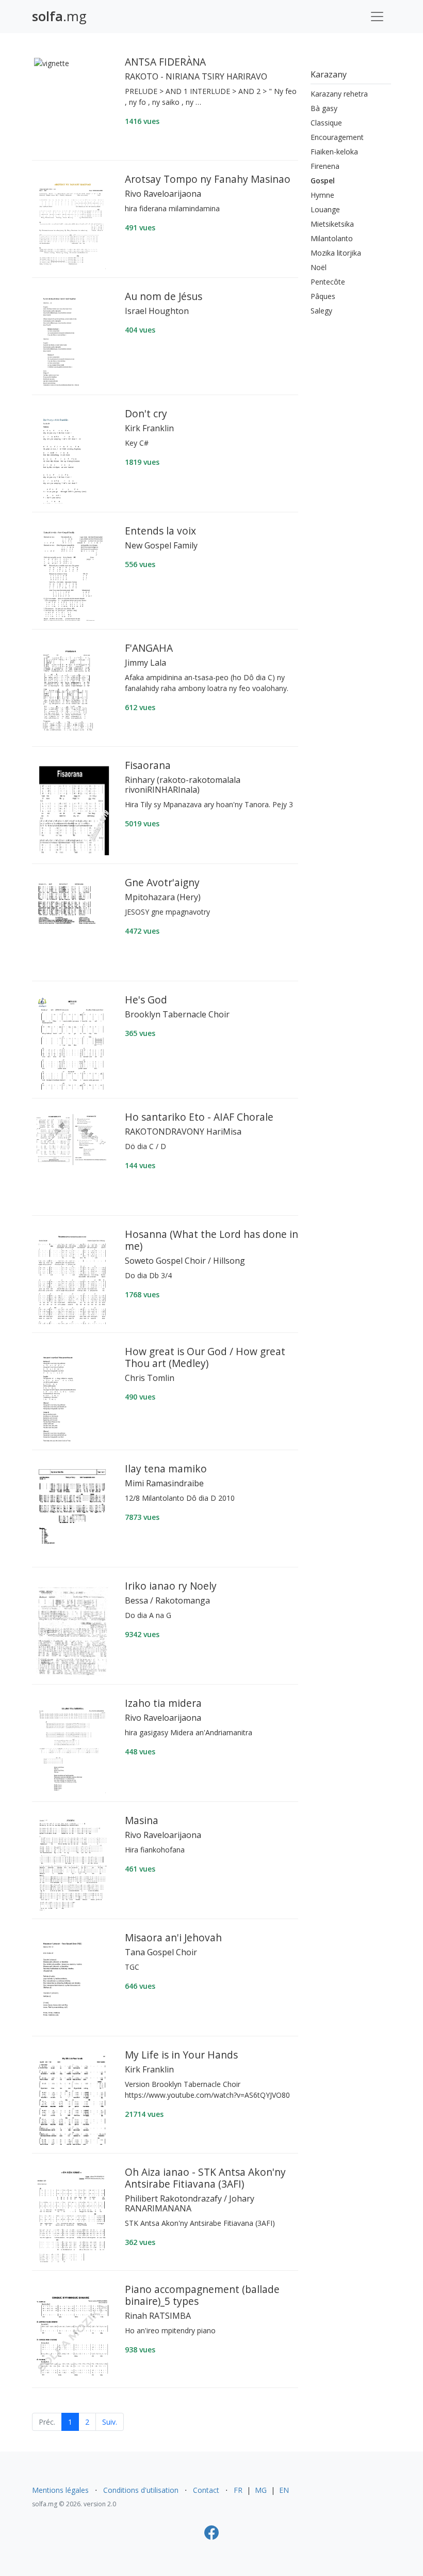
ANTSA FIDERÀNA (165, 62)
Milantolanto (332, 238)
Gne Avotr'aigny (162, 882)
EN (284, 2490)
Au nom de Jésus (164, 296)
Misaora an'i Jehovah (173, 1937)
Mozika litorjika (336, 253)
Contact (206, 2490)
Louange (325, 209)
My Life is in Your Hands (181, 2055)
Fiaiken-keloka (334, 152)
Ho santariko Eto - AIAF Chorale (199, 1117)
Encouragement (337, 137)
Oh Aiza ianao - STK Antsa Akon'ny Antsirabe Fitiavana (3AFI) (205, 2178)
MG (261, 2490)
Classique (326, 123)
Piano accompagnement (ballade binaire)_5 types (202, 2295)
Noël (319, 267)
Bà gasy (324, 108)
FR (238, 2490)
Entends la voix (160, 531)
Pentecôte (328, 282)
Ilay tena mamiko (166, 1468)
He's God (146, 1000)
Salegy (321, 311)
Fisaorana (148, 765)
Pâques (323, 296)
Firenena (325, 166)
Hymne (322, 195)
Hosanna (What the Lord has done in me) (211, 1240)
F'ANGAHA (149, 648)
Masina (142, 1820)
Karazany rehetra (339, 94)
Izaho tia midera (163, 1703)
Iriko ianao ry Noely (171, 1586)
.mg (59, 16)
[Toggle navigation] (377, 17)
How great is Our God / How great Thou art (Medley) (205, 1357)
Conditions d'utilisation (141, 2490)
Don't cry (146, 413)
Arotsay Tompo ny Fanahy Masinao (208, 179)
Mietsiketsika (332, 224)
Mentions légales (60, 2490)
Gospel (323, 180)
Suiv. (110, 2422)
